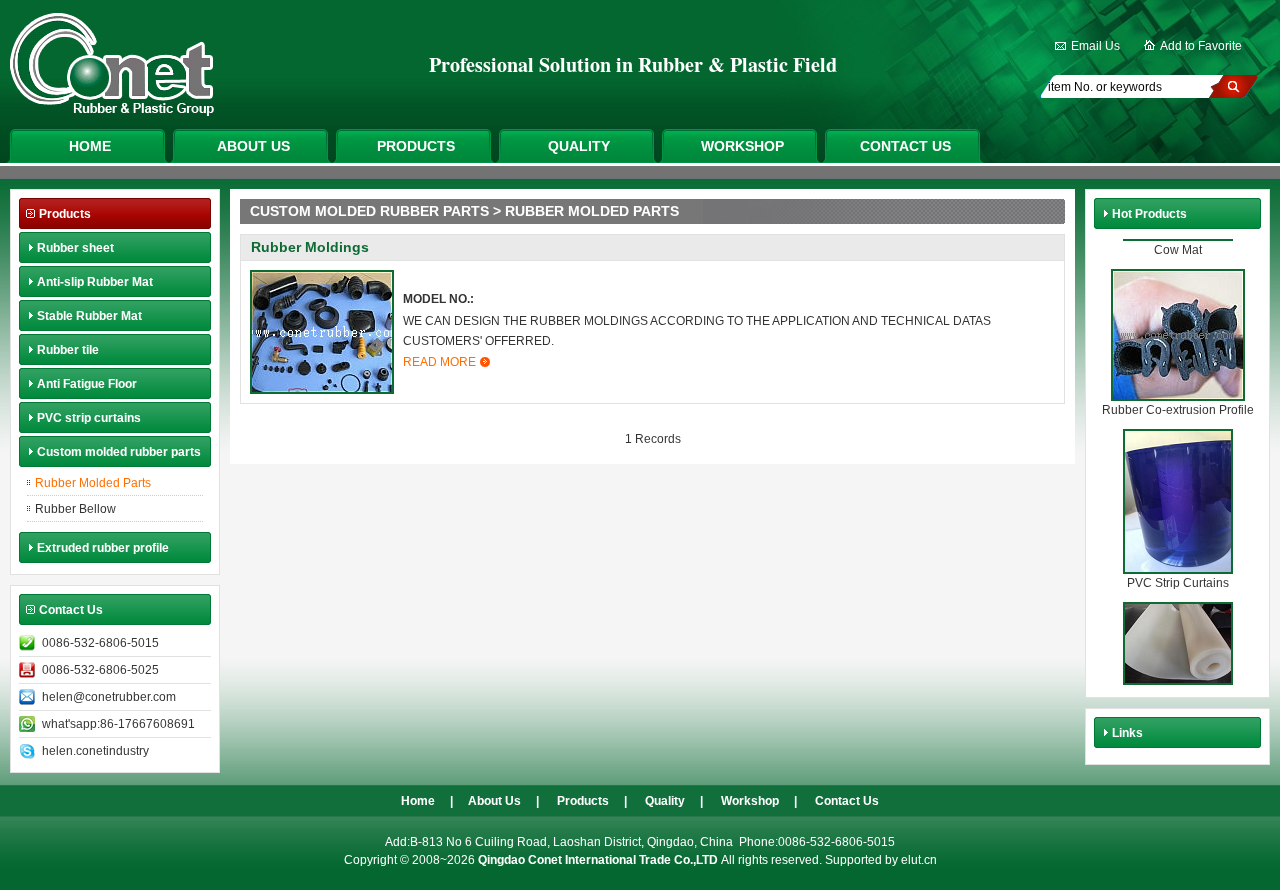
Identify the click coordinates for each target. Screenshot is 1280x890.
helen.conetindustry (95, 751)
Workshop (742, 146)
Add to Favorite (1201, 46)
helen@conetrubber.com (109, 697)
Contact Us (905, 146)
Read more (439, 362)
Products (416, 146)
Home (90, 146)
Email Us (1095, 46)
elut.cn (919, 860)
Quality (579, 146)
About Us (253, 146)
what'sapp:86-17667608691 (118, 724)
